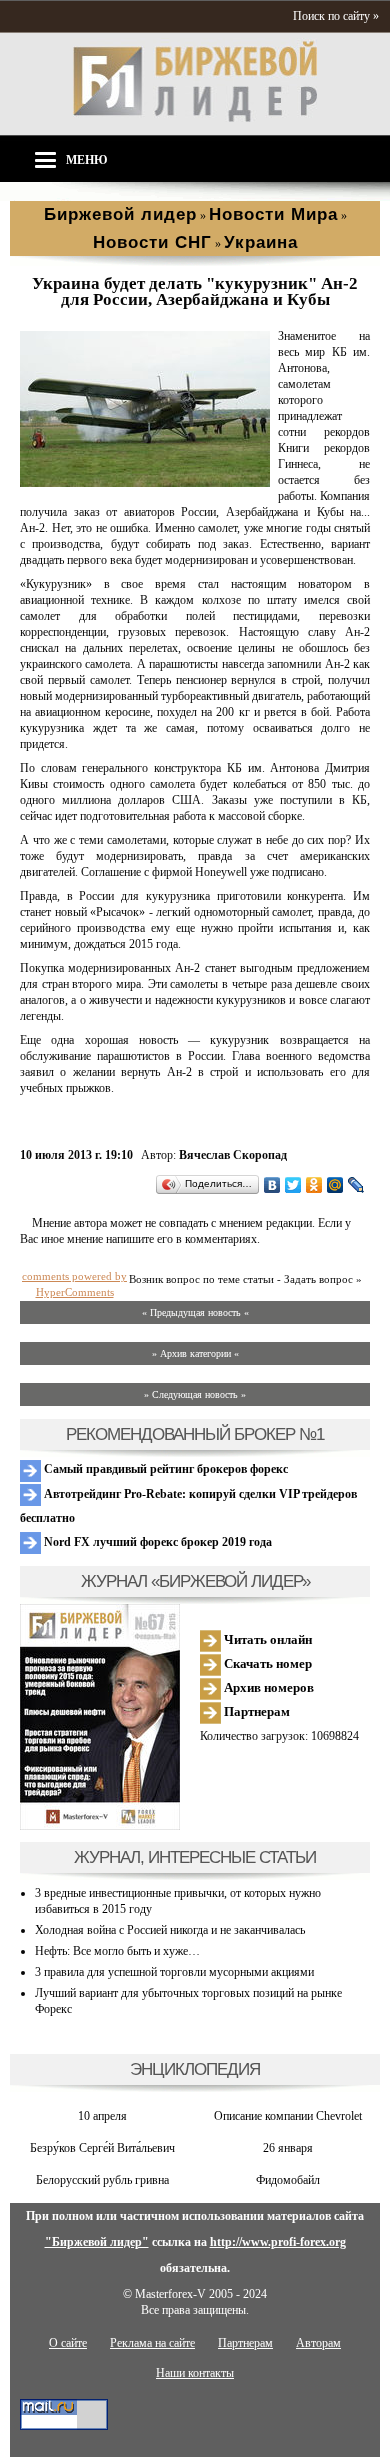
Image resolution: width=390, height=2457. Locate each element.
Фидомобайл (288, 2180)
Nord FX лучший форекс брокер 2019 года (156, 1542)
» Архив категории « (195, 1353)
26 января (288, 2148)
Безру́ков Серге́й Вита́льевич (102, 2148)
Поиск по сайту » (336, 16)
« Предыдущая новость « (195, 1312)
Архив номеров (267, 1687)
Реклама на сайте (152, 2343)
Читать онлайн (266, 1639)
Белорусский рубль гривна (102, 2180)
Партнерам (255, 1711)
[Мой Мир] (335, 1185)
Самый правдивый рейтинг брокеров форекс (164, 1469)
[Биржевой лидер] (195, 118)
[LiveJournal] (356, 1185)
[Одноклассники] (314, 1185)
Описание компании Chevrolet (288, 2116)
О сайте (68, 2343)
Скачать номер (266, 1663)
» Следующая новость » (195, 1394)
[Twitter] (293, 1185)
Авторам (318, 2343)
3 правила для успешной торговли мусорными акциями (174, 1972)
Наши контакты (195, 2373)
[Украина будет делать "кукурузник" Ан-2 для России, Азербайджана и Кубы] (145, 483)
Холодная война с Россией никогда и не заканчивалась (170, 1930)
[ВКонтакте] (272, 1185)
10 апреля (102, 2116)
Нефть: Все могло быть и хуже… (117, 1951)
